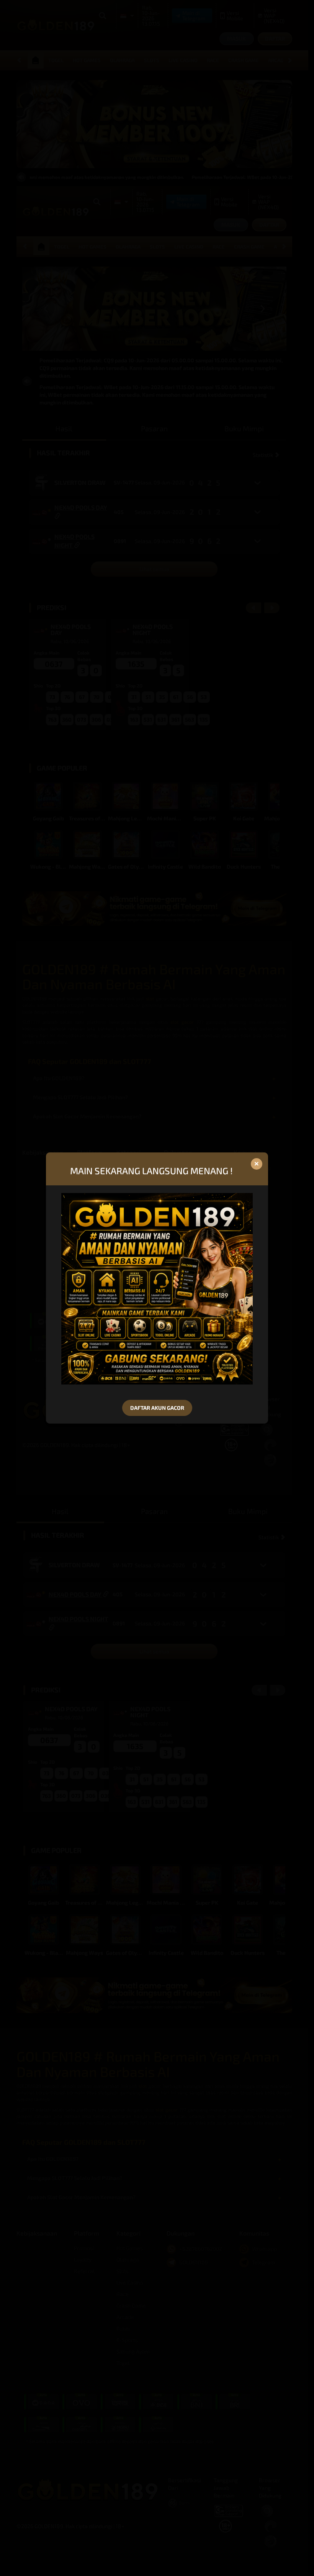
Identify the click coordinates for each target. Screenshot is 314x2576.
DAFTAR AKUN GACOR (157, 1408)
